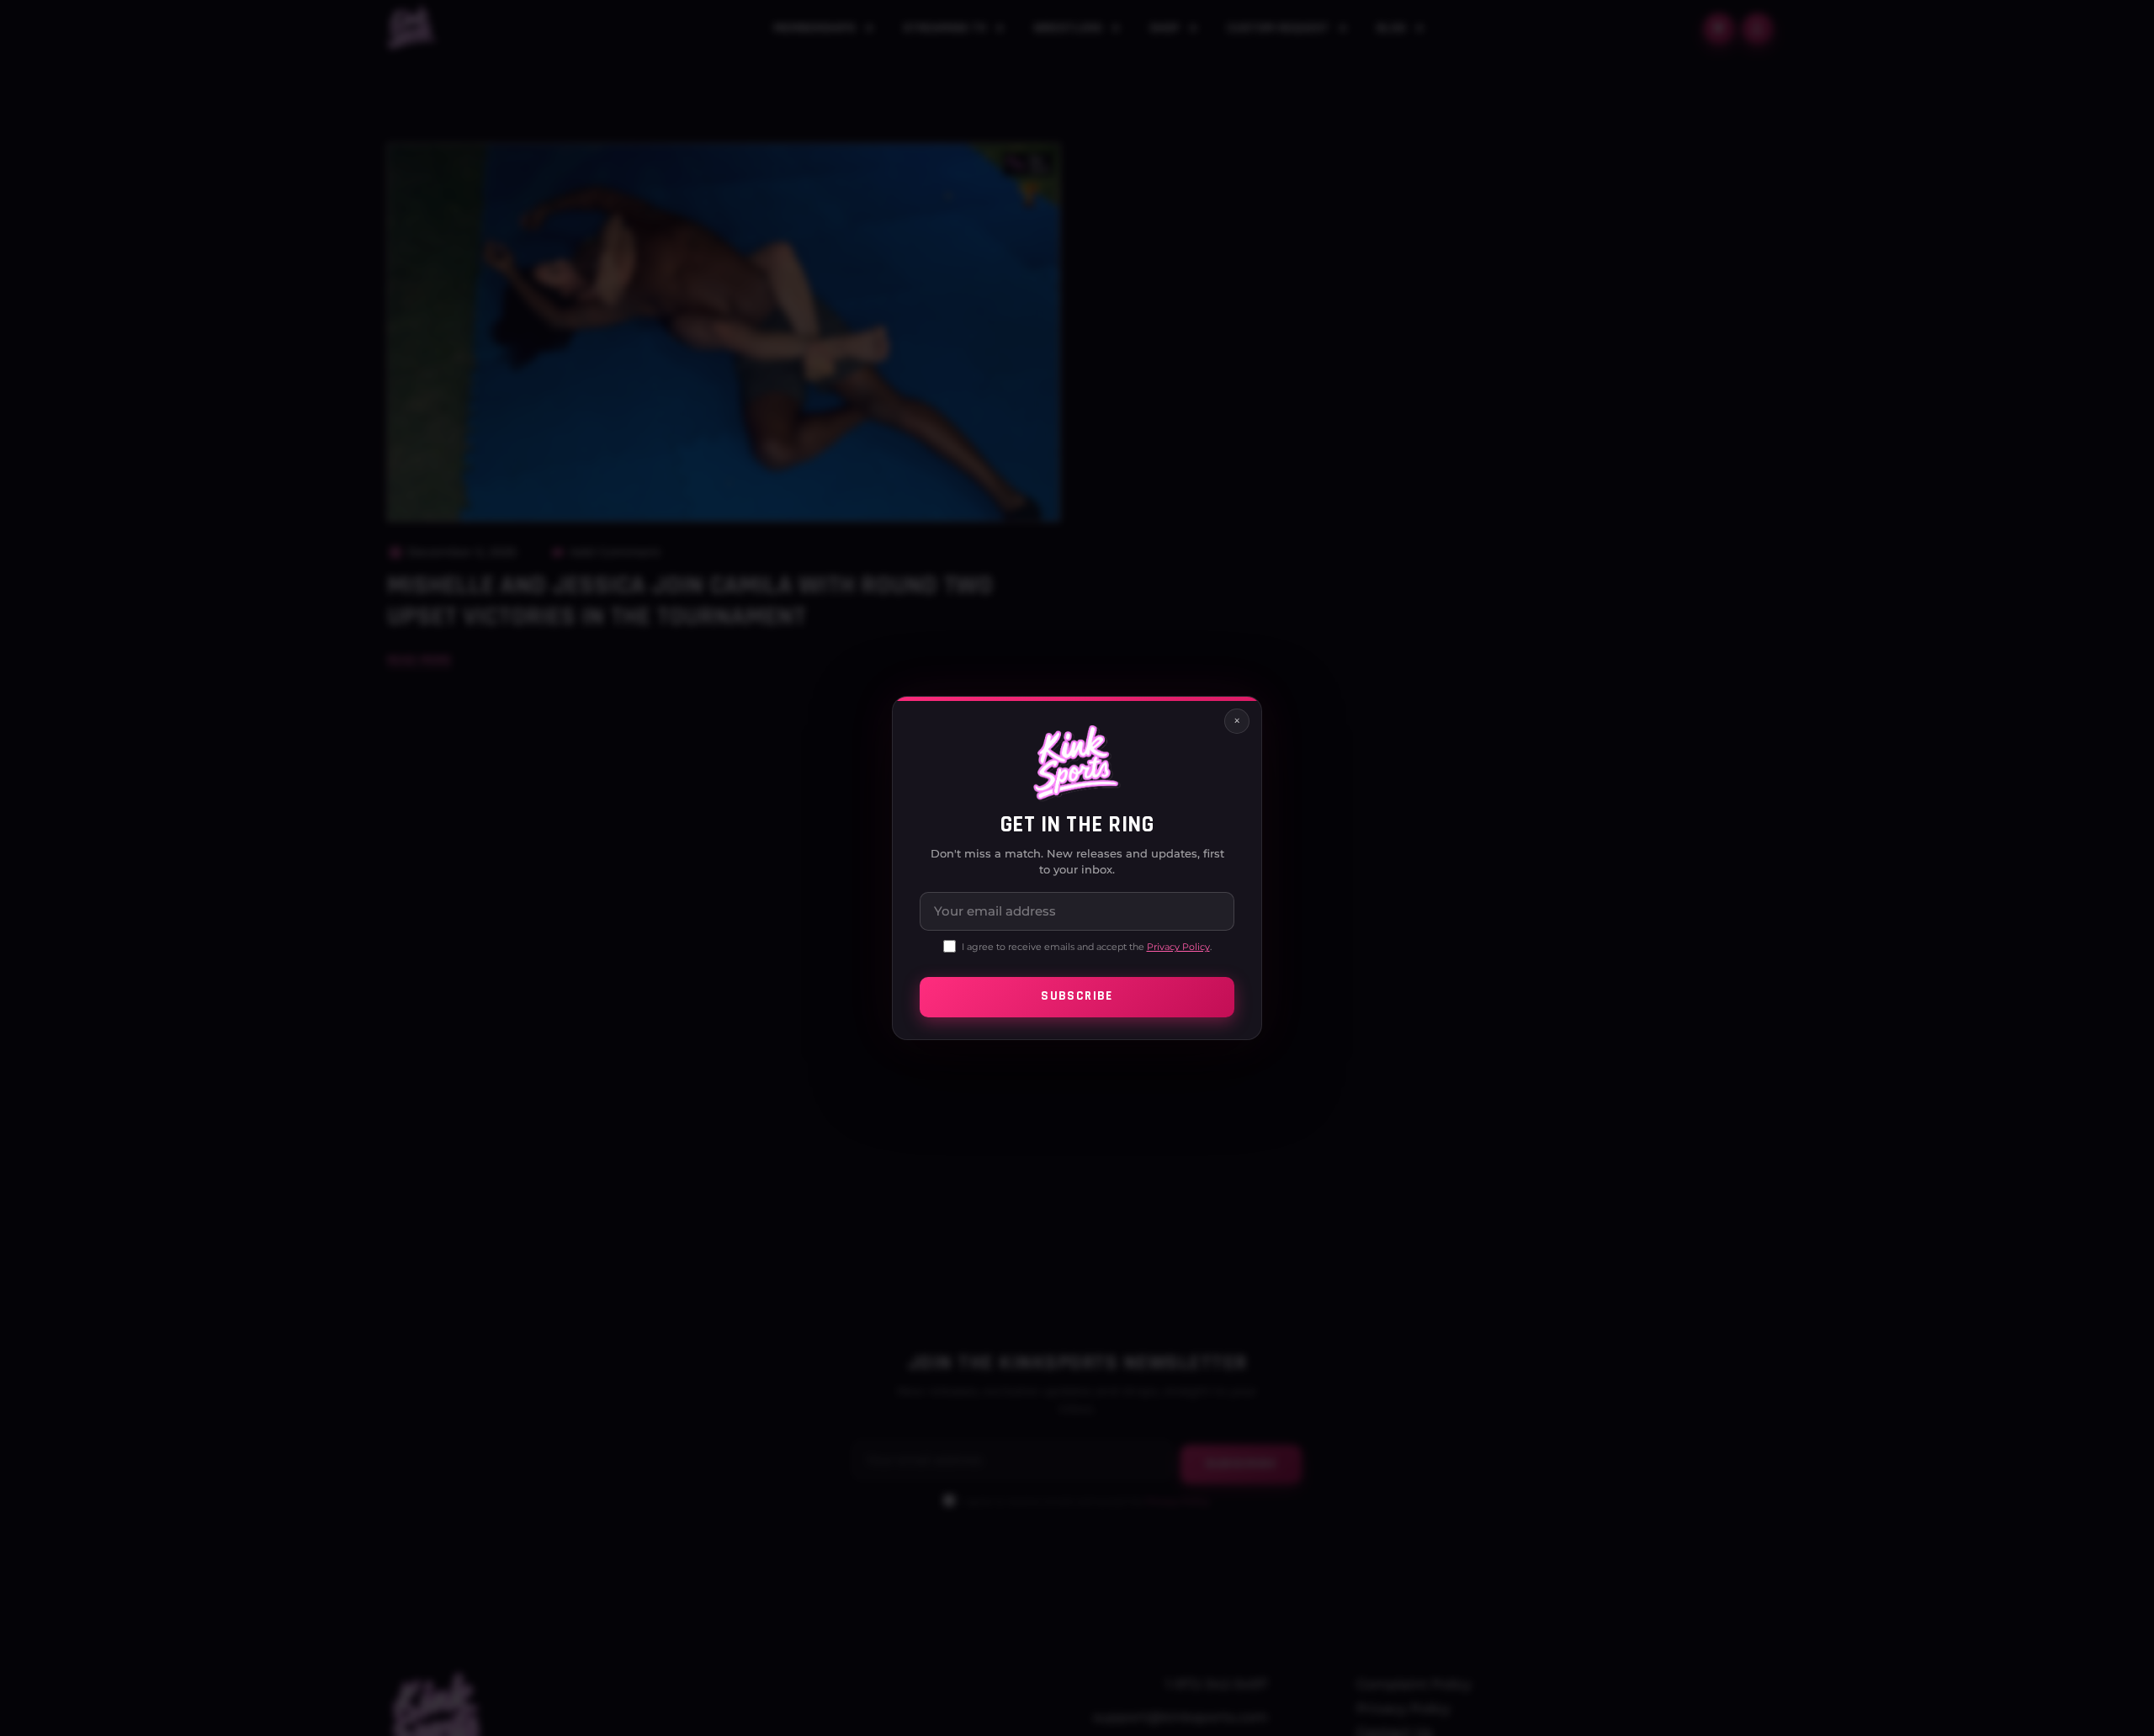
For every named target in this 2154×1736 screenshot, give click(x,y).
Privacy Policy (1178, 947)
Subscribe (1077, 997)
